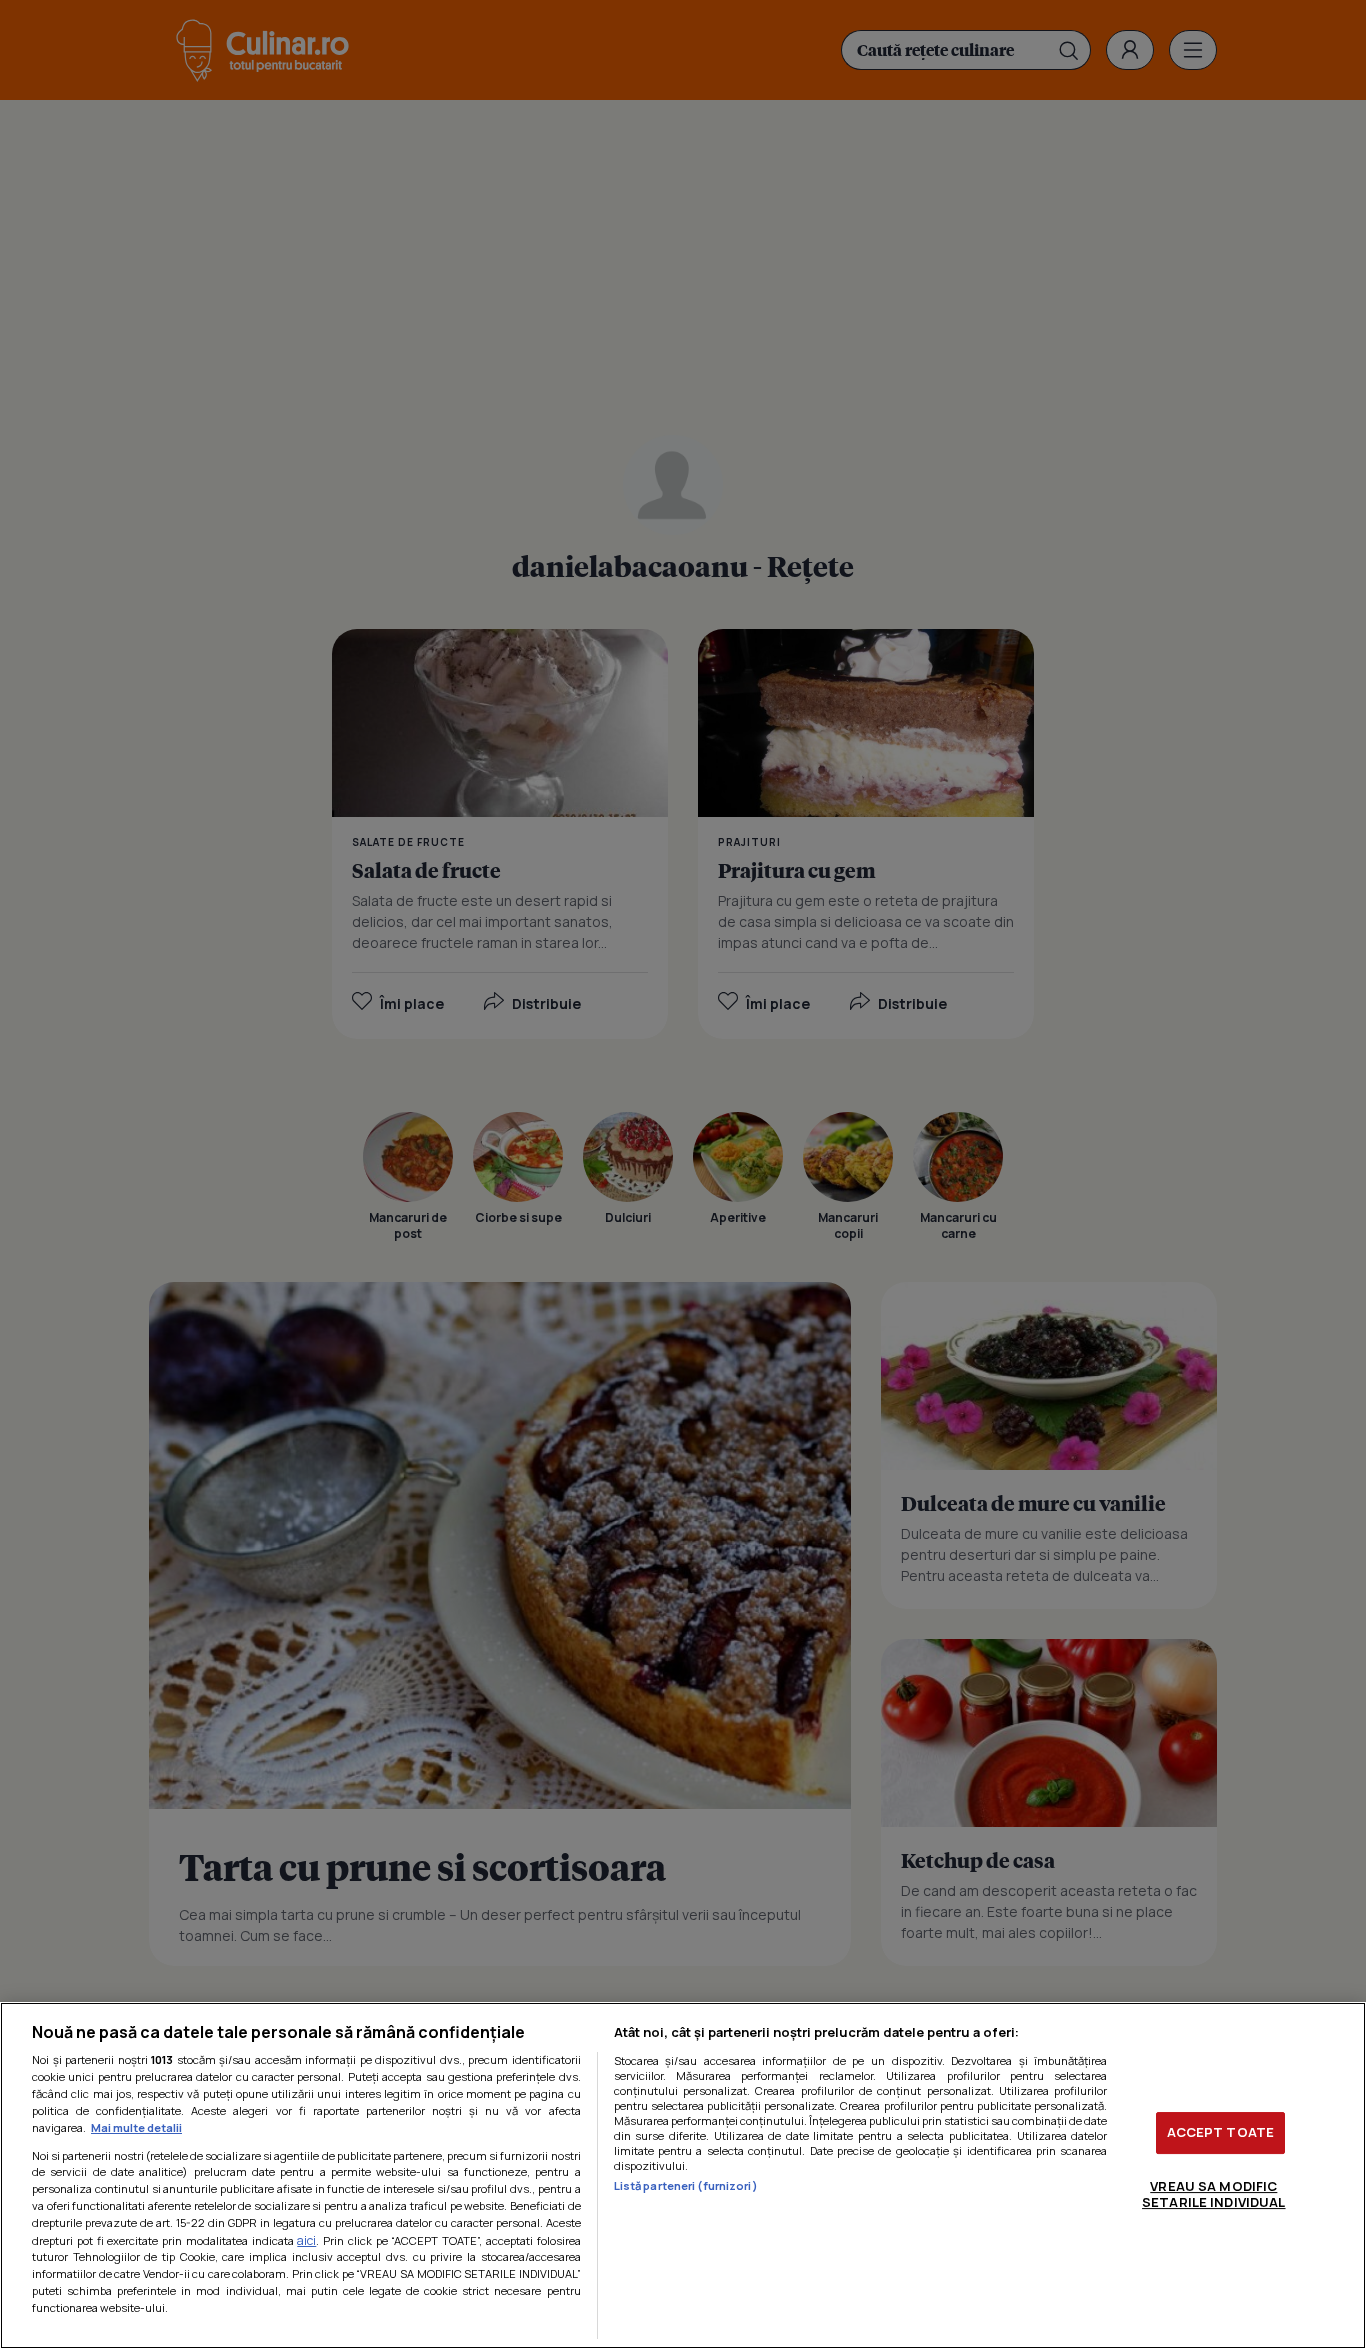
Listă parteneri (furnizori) (686, 2185)
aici (306, 2240)
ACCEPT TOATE (1221, 2132)
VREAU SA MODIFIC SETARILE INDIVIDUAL (1213, 2194)
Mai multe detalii (136, 2127)
